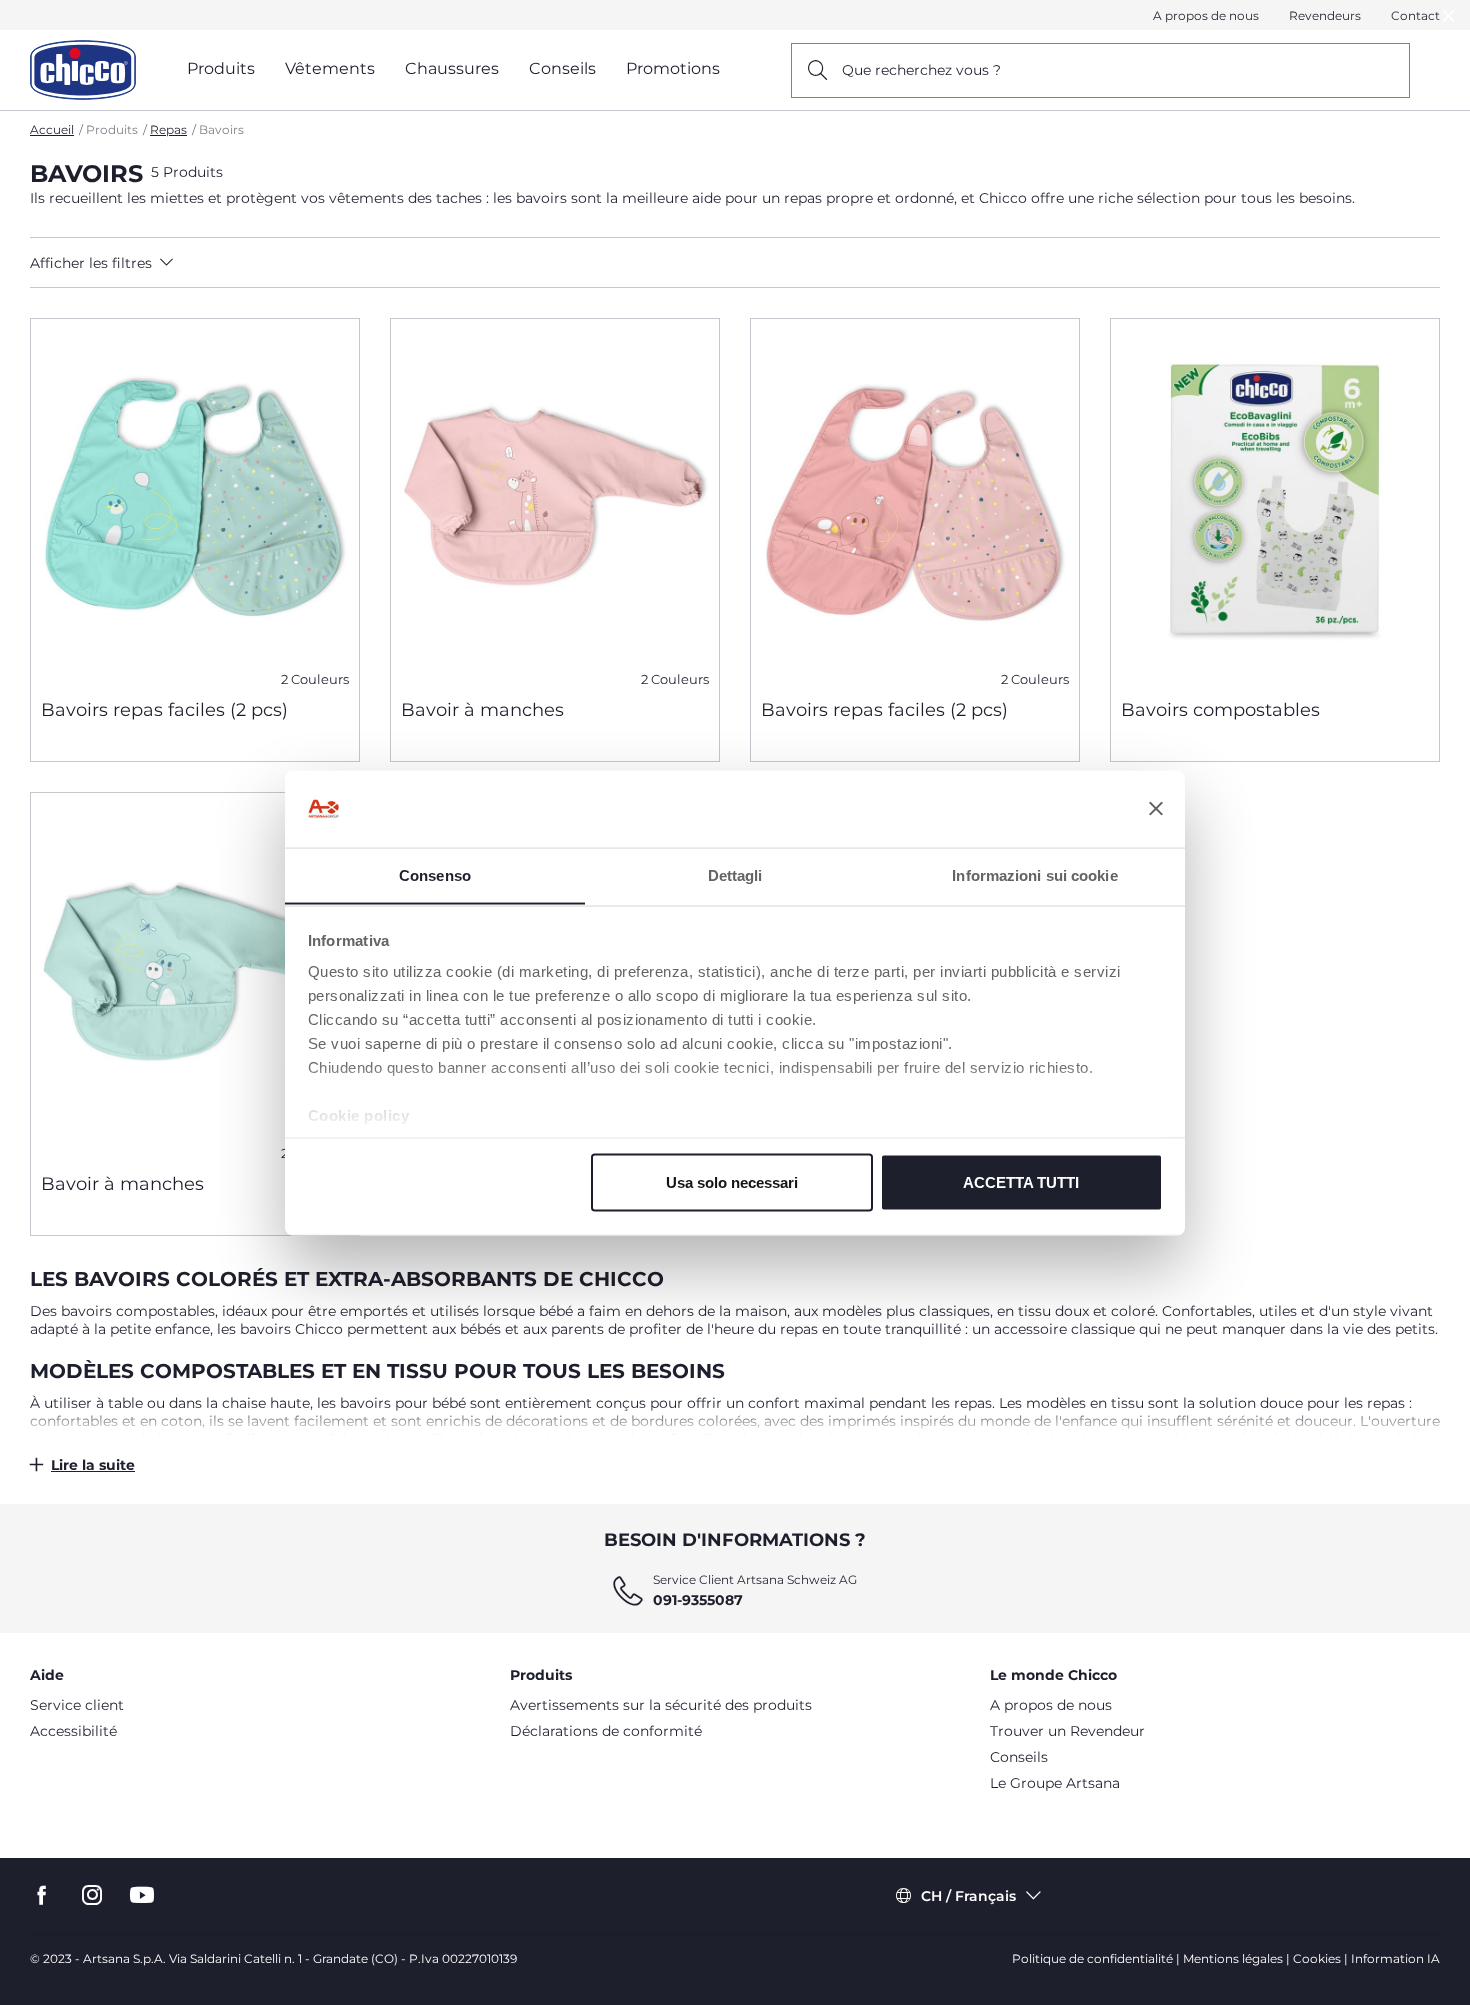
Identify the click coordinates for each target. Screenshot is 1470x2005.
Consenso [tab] (435, 874)
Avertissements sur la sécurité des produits (661, 1705)
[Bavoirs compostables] (1275, 501)
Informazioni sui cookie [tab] (1034, 874)
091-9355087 (698, 1600)
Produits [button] (221, 68)
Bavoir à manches (482, 710)
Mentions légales (1233, 1958)
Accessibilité (73, 1731)
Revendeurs (1325, 15)
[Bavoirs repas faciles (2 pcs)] (195, 501)
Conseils (1019, 1757)
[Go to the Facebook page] (42, 1895)
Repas (168, 129)
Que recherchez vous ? (921, 70)
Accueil (52, 129)
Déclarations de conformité (606, 1731)
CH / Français (968, 1896)
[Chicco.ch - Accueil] (83, 70)
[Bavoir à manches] (555, 501)
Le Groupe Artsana (1055, 1783)
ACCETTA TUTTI (1021, 1181)
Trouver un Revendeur (1067, 1731)
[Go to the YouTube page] (142, 1895)
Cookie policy (359, 1115)
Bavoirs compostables (1220, 710)
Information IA (1395, 1958)
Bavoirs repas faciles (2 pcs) (164, 710)
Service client (77, 1705)
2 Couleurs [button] (315, 679)
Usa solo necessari (732, 1181)
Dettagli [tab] (735, 874)
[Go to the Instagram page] (92, 1895)
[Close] (1449, 15)
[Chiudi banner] (1156, 809)
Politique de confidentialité (1092, 1958)
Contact (1415, 15)
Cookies (1317, 1958)
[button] (206, 263)
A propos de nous (1206, 15)
